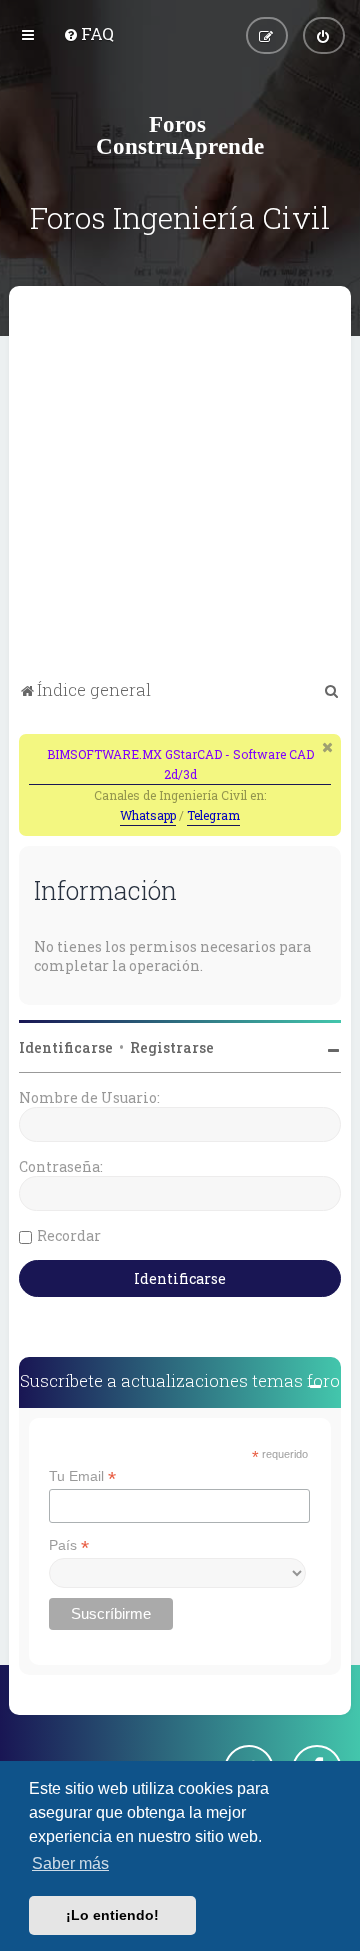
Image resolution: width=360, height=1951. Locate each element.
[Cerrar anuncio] (328, 747)
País (69, 1545)
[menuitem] (88, 33)
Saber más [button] (70, 1863)
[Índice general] (180, 135)
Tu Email (82, 1476)
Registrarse (172, 1047)
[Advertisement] (180, 486)
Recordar (69, 1235)
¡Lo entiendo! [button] (112, 1915)
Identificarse (66, 1047)
